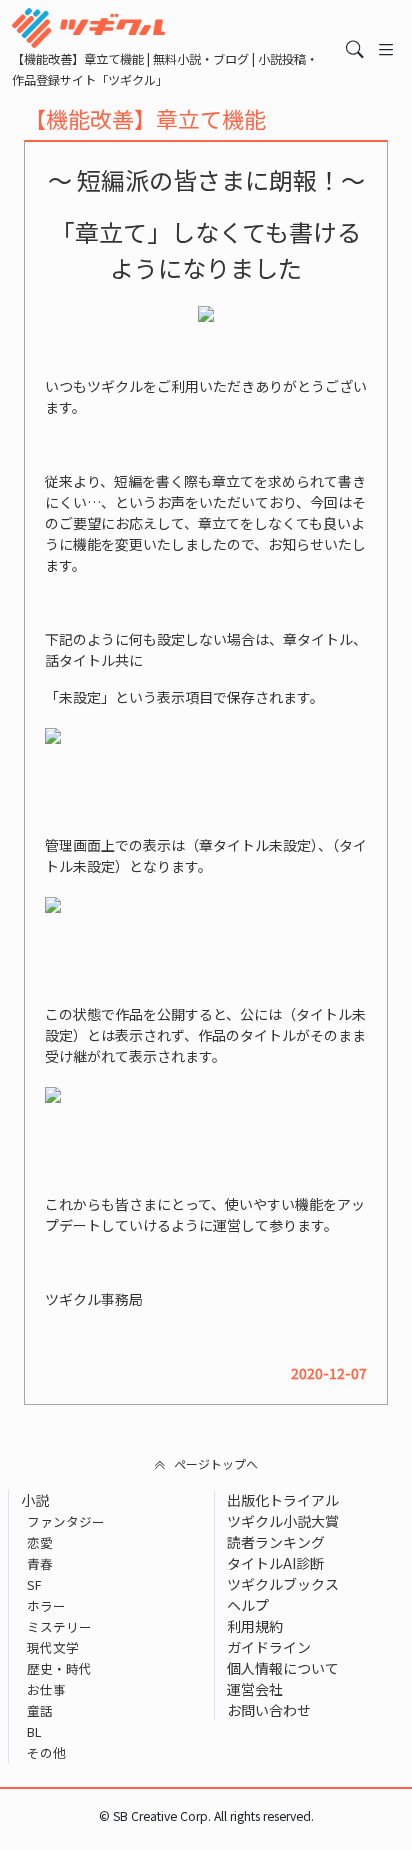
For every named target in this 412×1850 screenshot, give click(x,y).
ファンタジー (66, 1521)
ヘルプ (248, 1605)
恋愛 (40, 1542)
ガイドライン (269, 1647)
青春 (40, 1563)
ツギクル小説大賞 (283, 1521)
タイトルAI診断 (275, 1563)
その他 (46, 1752)
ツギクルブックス (283, 1584)
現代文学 (53, 1647)
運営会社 (255, 1689)
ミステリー (59, 1626)
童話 (40, 1710)
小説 (35, 1500)
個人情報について (283, 1668)
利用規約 (255, 1626)
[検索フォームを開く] (355, 49)
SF (34, 1584)
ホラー (46, 1605)
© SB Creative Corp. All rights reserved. (206, 1816)
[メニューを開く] (386, 49)
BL (34, 1731)
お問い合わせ (269, 1710)
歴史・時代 (59, 1668)
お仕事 (46, 1689)
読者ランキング (276, 1542)
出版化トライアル (283, 1500)
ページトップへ (216, 1463)
